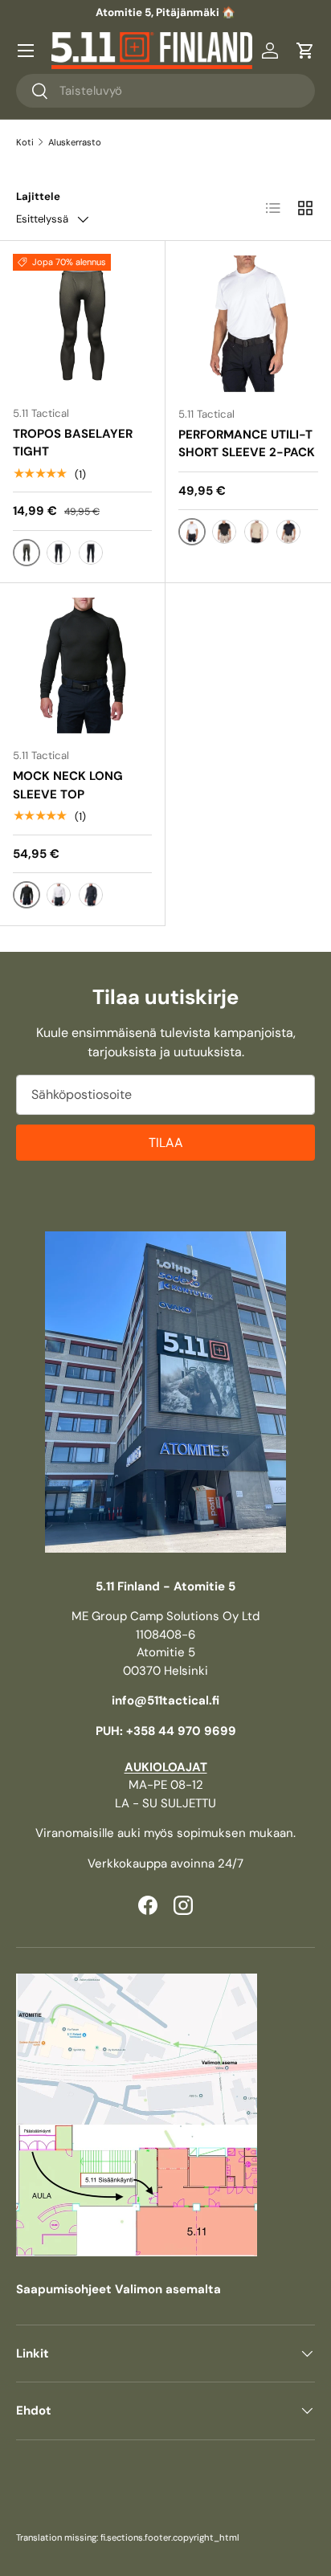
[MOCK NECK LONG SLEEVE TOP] (82, 665)
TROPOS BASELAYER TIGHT (73, 443)
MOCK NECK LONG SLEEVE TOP (68, 785)
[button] (305, 51)
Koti (25, 142)
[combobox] (165, 91)
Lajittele (38, 196)
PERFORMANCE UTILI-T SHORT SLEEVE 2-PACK (247, 444)
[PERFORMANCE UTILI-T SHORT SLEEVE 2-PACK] (248, 324)
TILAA (166, 1143)
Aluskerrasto (75, 142)
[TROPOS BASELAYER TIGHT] (82, 323)
